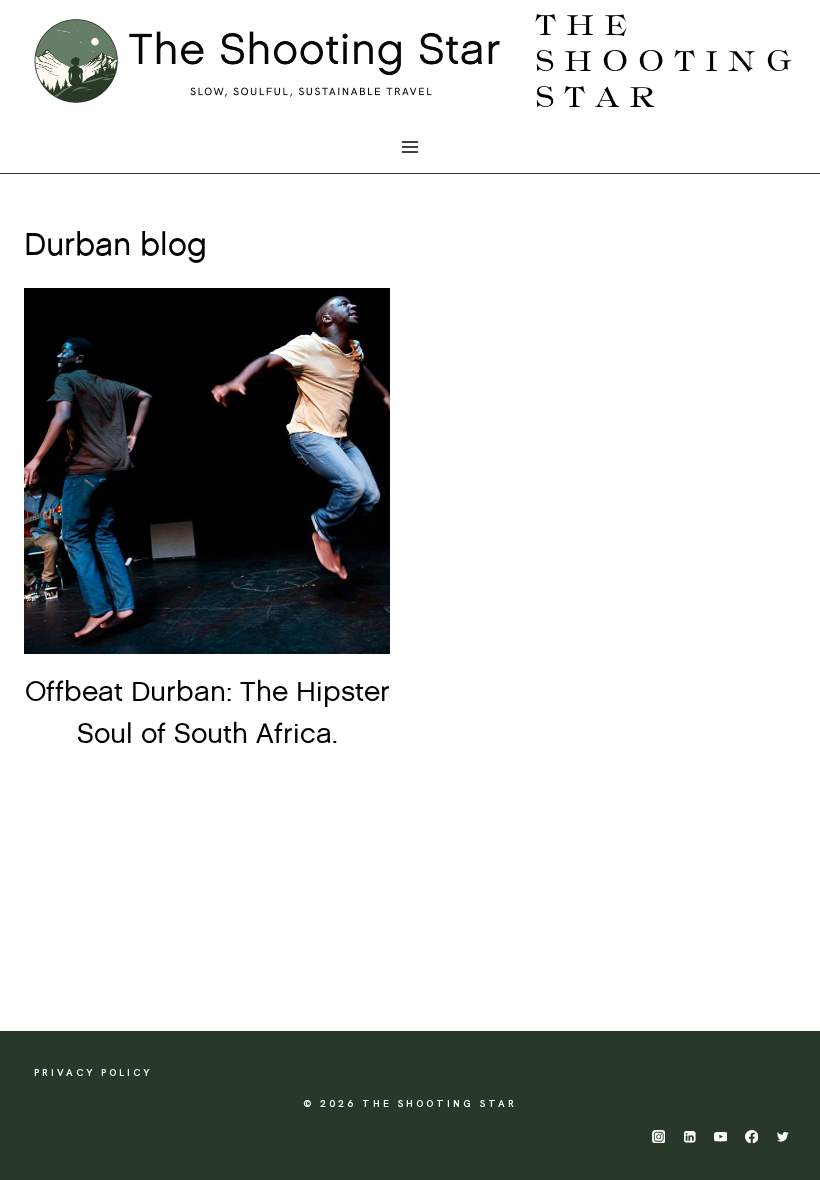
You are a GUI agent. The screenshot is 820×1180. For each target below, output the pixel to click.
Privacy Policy (93, 1072)
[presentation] (207, 471)
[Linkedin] (689, 1136)
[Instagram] (658, 1136)
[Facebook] (751, 1136)
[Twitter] (782, 1136)
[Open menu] (410, 147)
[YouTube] (720, 1136)
